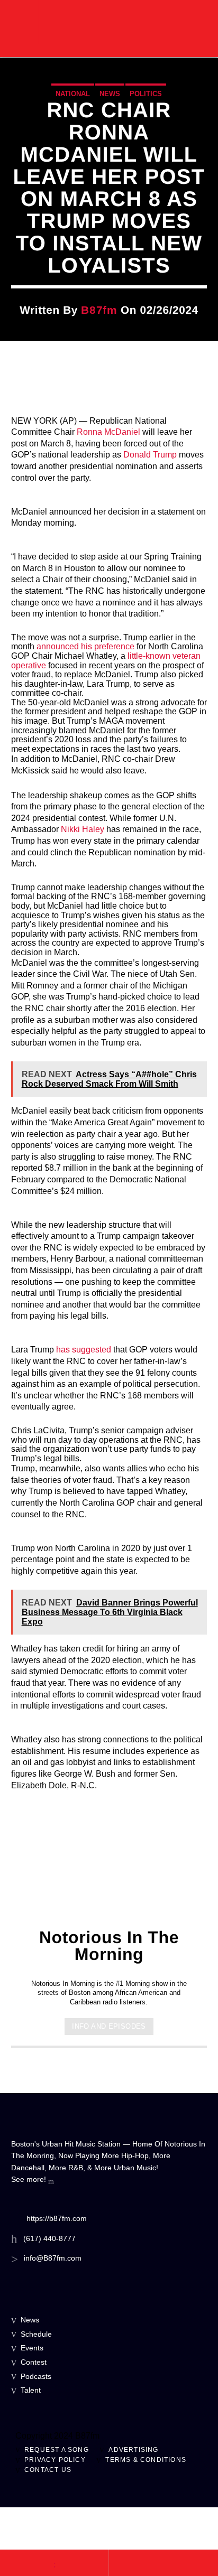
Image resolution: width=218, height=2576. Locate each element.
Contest (34, 2362)
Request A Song (57, 2450)
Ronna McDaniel (108, 432)
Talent (31, 2390)
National (73, 94)
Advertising (133, 2450)
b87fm (99, 310)
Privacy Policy (55, 2460)
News (110, 94)
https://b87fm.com (57, 2218)
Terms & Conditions (146, 2460)
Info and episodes (109, 2026)
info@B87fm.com (53, 2258)
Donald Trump (150, 455)
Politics (146, 94)
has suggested (84, 1350)
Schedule (36, 2334)
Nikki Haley (83, 829)
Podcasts (36, 2376)
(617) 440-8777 (49, 2238)
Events (32, 2348)
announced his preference (85, 646)
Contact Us (48, 2470)
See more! (30, 2179)
